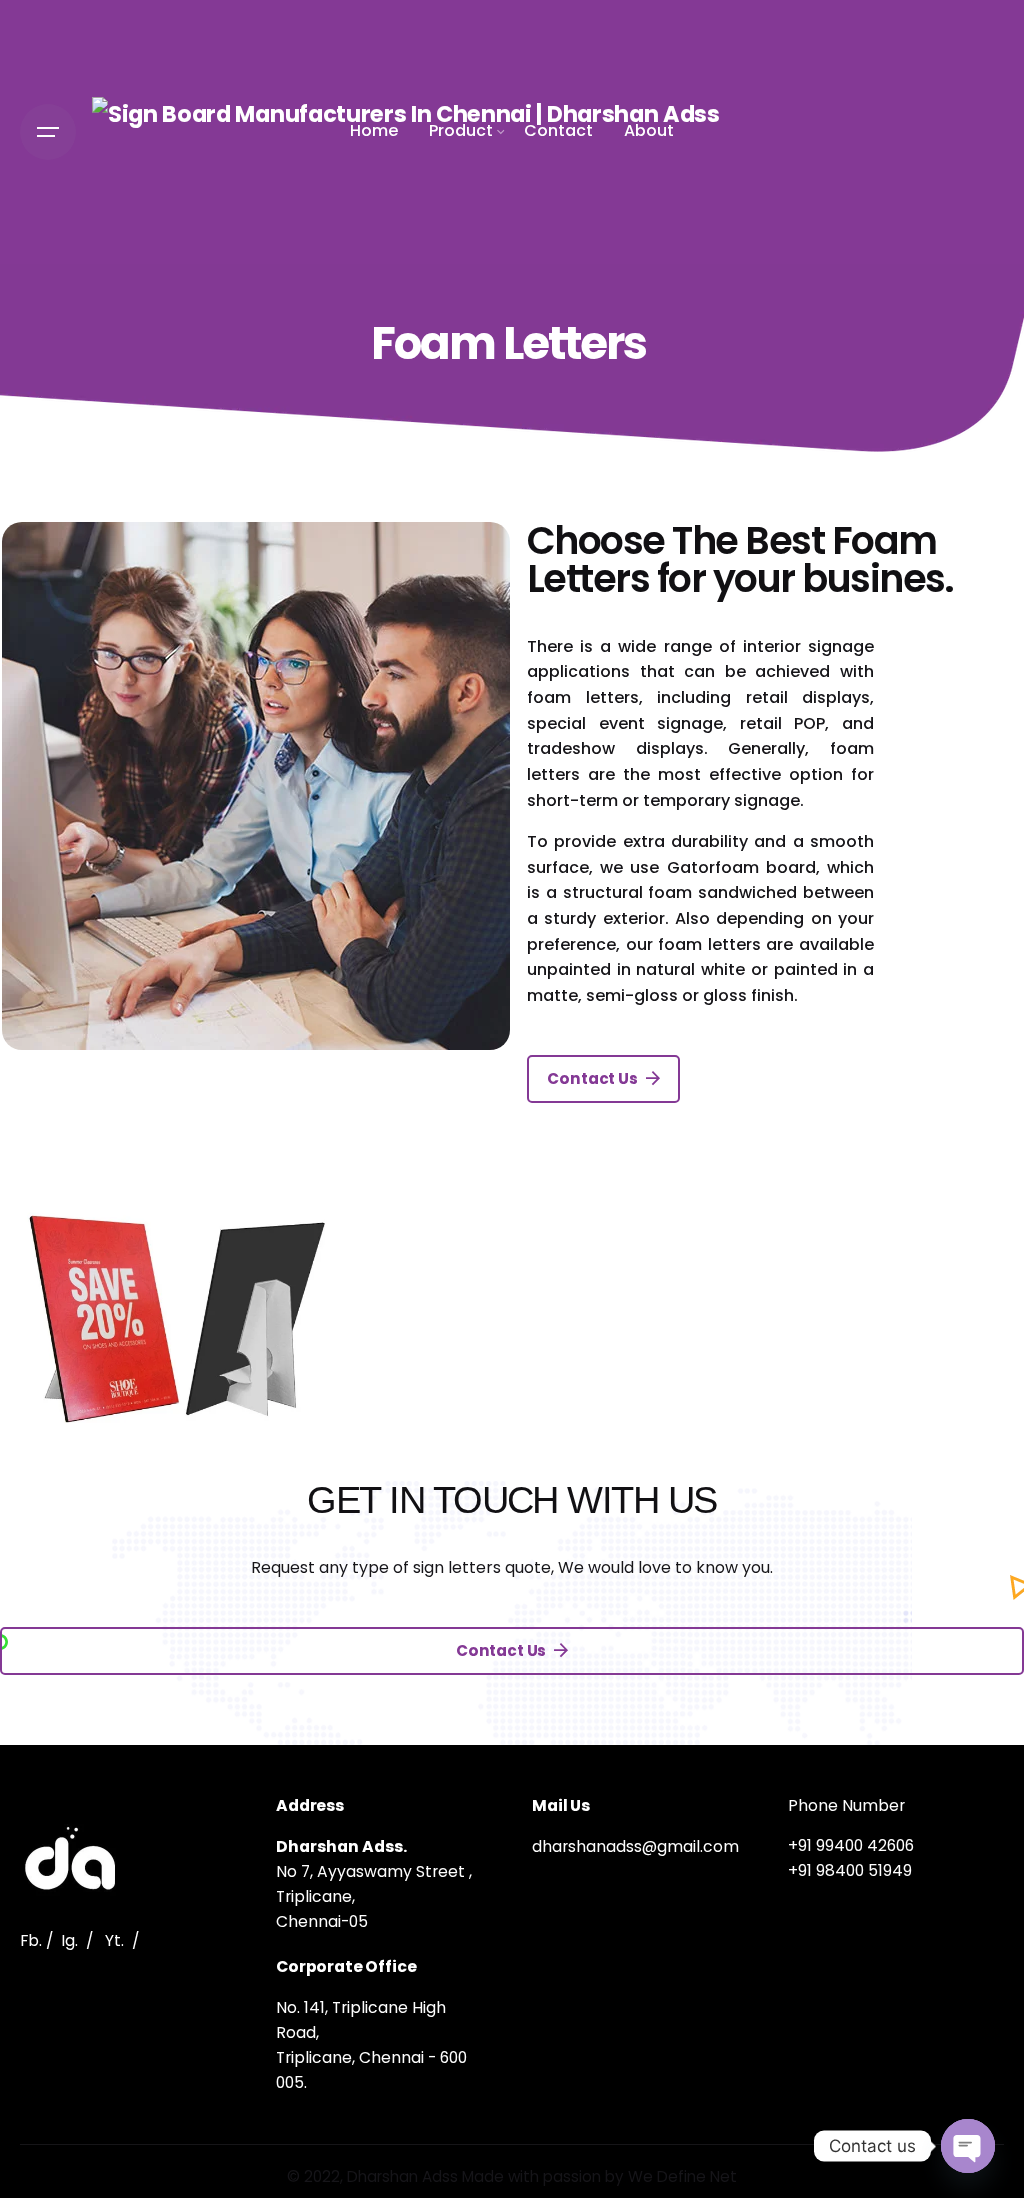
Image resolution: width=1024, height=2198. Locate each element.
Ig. (69, 1940)
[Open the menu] (48, 132)
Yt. (114, 1940)
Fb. (31, 1940)
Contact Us (592, 1078)
